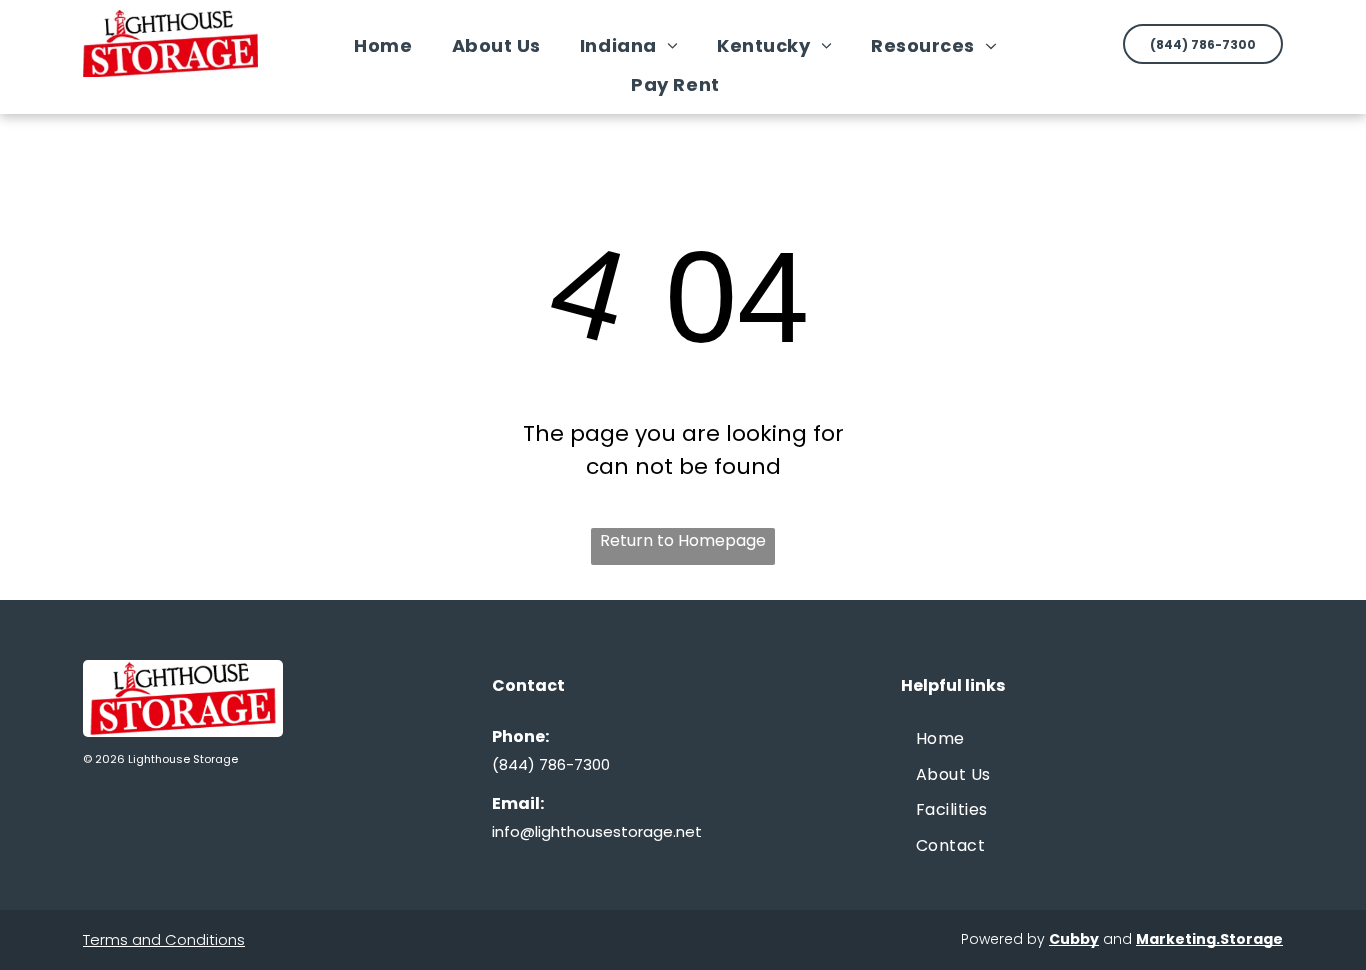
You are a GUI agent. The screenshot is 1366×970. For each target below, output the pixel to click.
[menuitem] (390, 45)
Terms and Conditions (164, 939)
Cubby (1074, 939)
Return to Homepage (683, 540)
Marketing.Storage (1209, 939)
